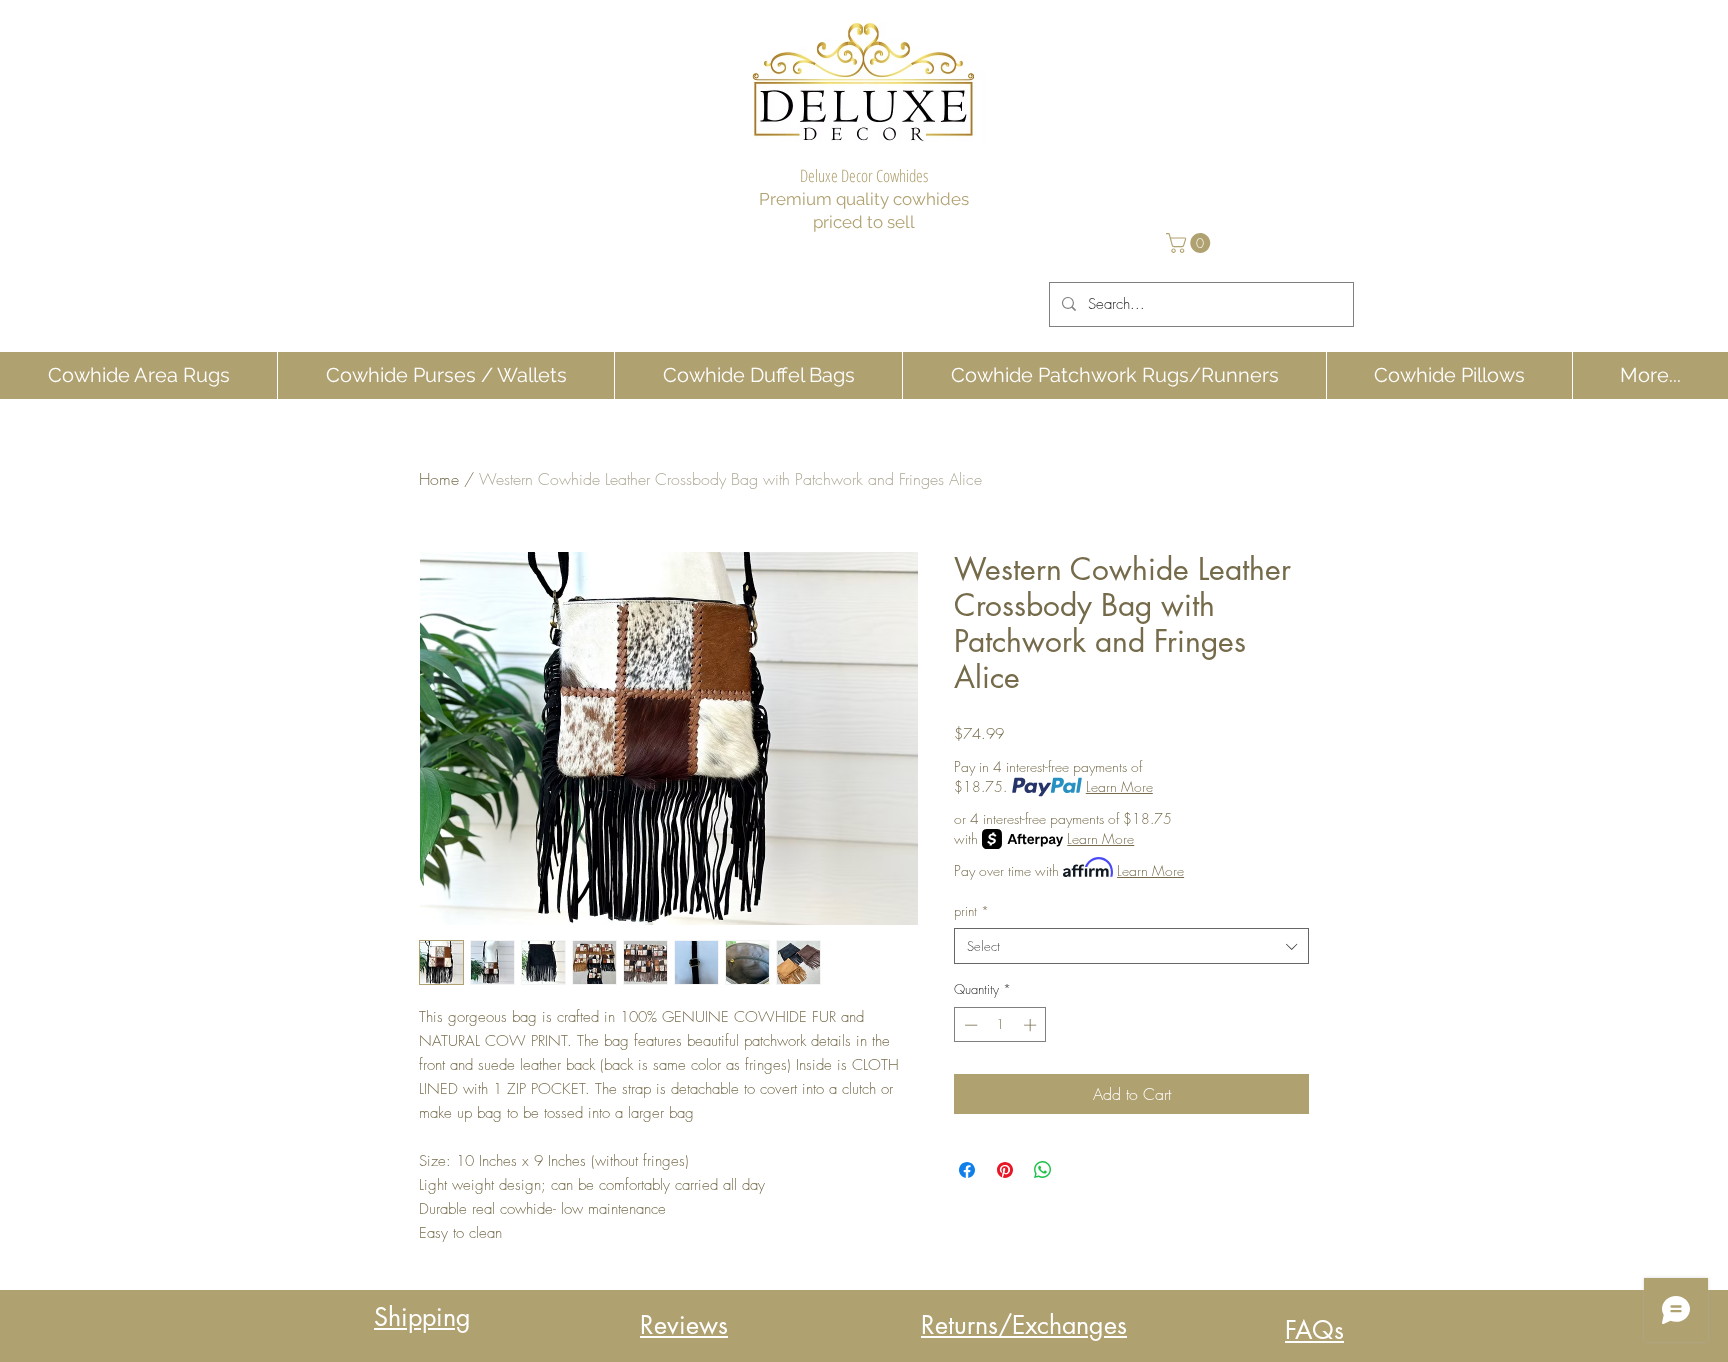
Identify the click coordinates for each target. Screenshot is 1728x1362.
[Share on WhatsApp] (1043, 1170)
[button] (1190, 243)
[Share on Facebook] (967, 1170)
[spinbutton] (1000, 1025)
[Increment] (1032, 1025)
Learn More (1119, 786)
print (971, 911)
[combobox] (1131, 946)
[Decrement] (969, 1025)
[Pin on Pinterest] (1005, 1170)
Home (439, 479)
